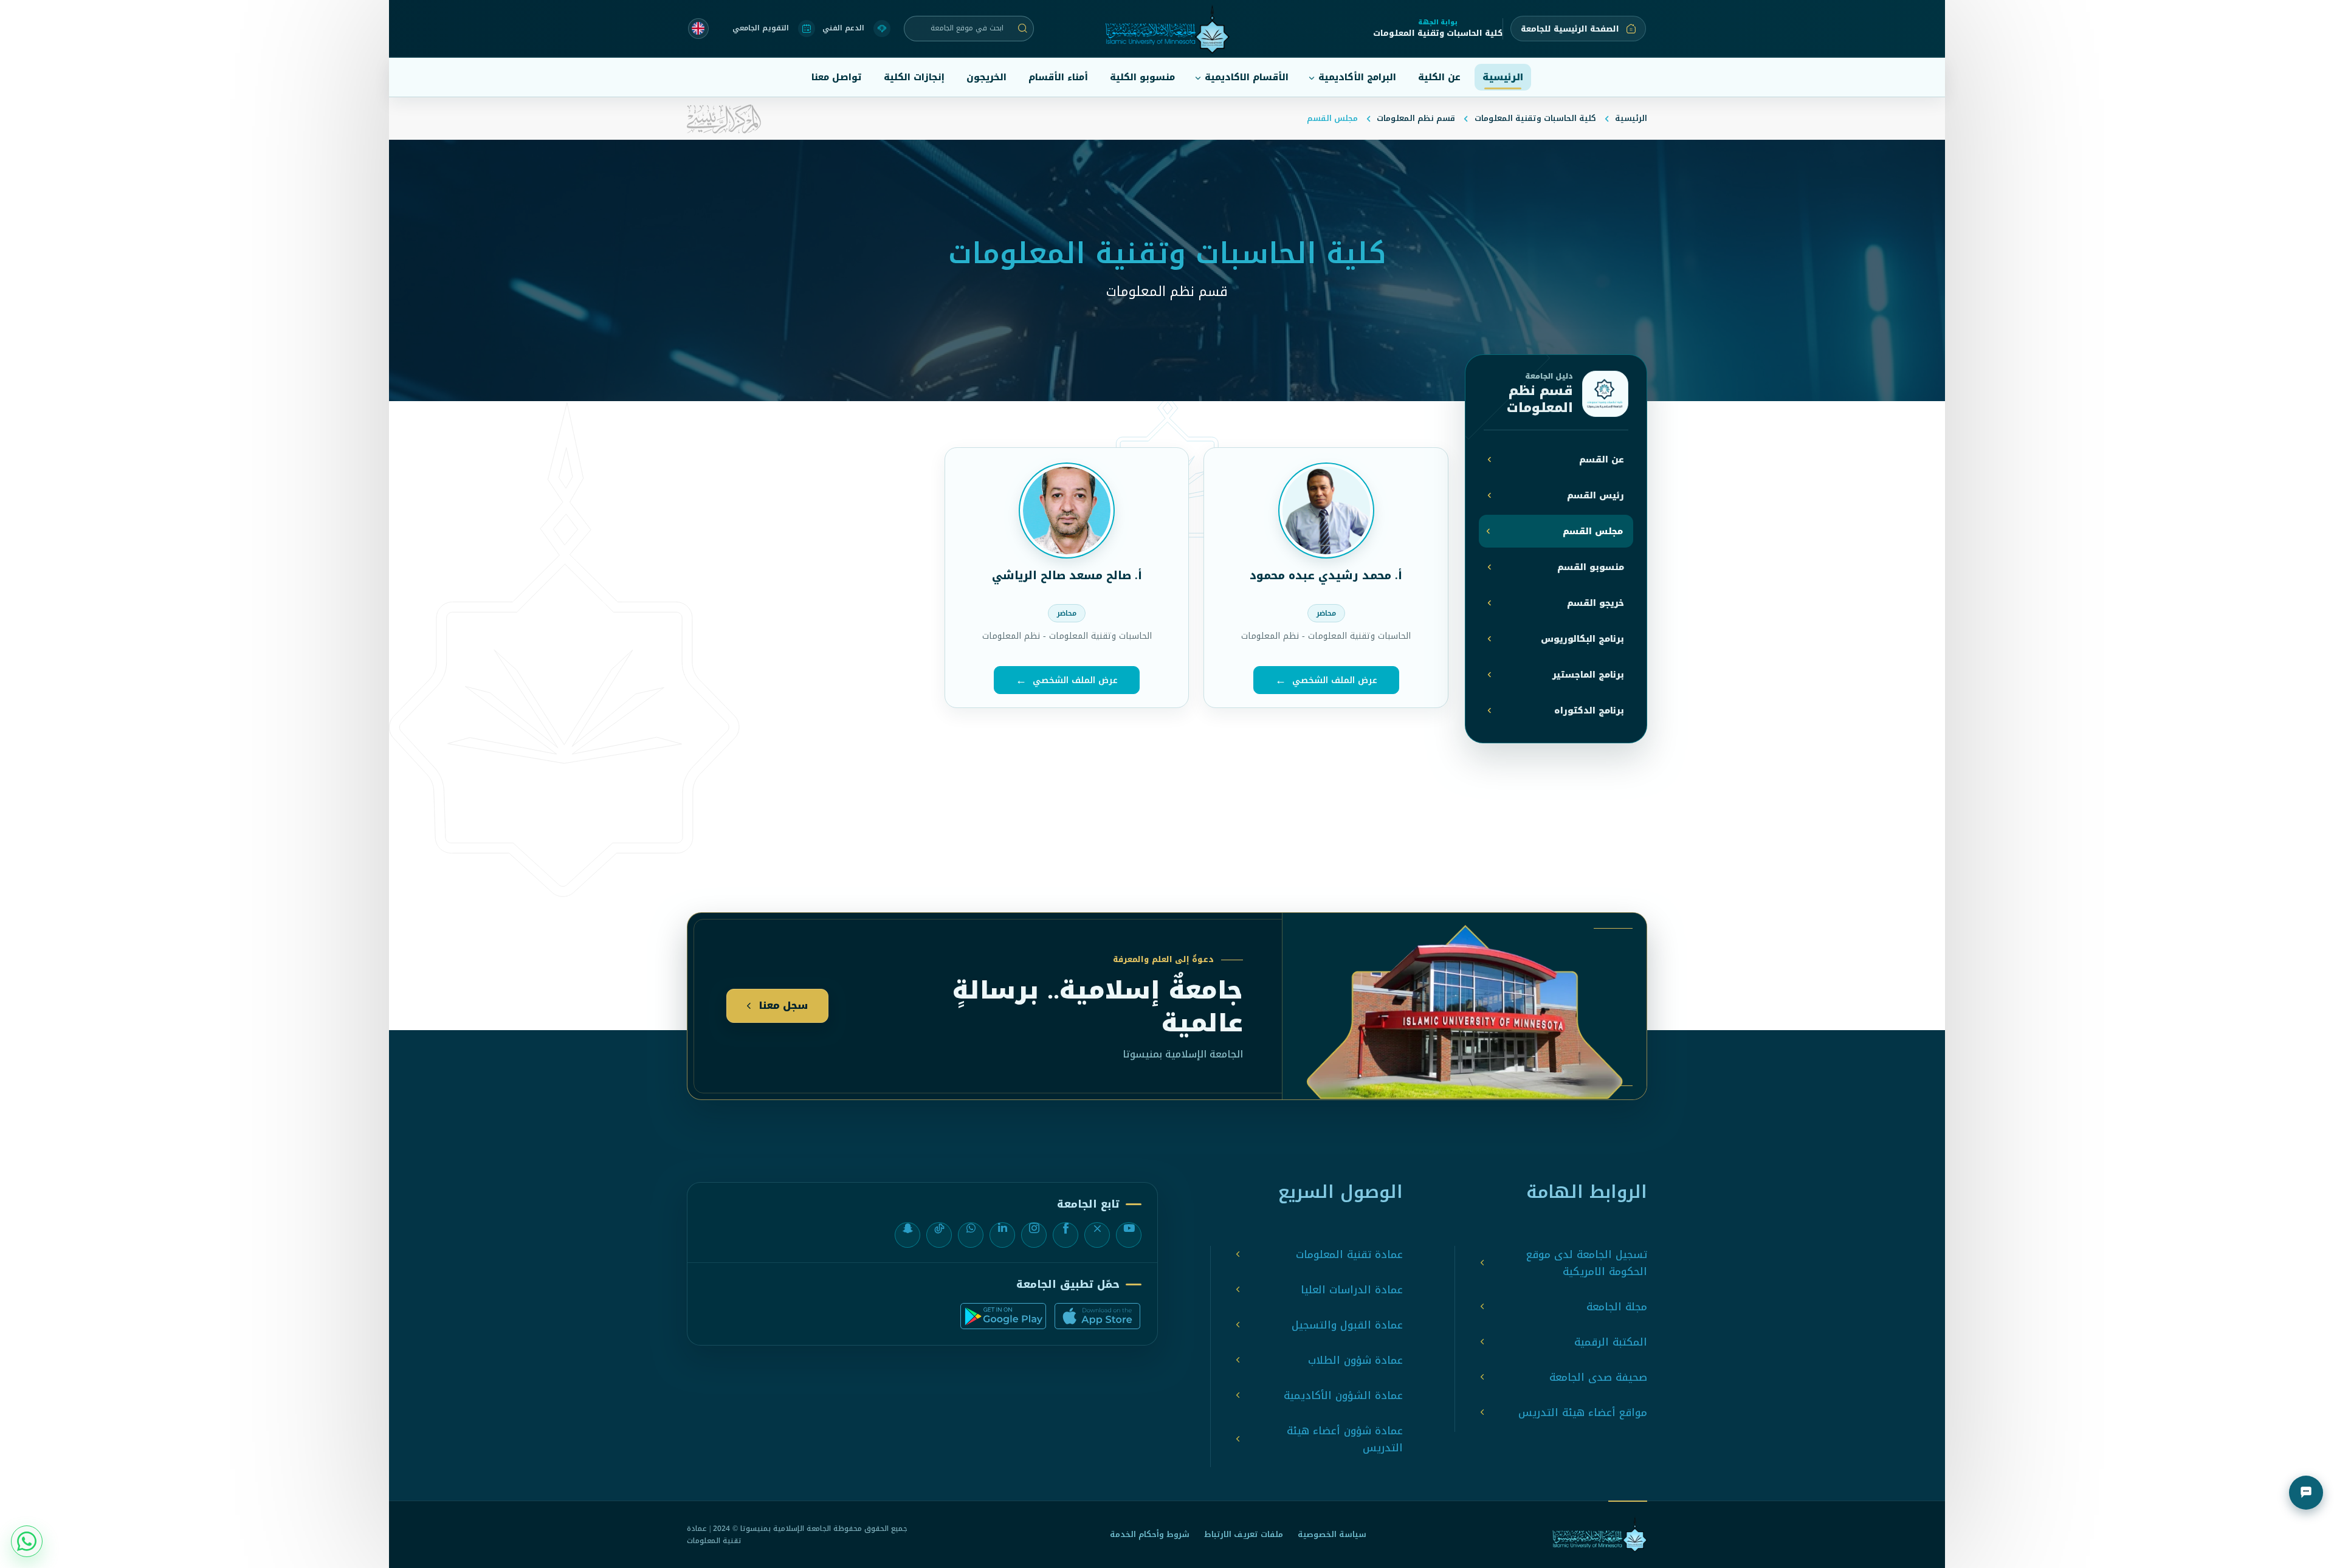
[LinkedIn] (1002, 1235)
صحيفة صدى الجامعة (1598, 1377)
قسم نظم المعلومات (1416, 118)
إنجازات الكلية (914, 77)
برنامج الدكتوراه (1589, 711)
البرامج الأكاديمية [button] (1357, 77)
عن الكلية (1439, 77)
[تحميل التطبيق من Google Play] (1003, 1316)
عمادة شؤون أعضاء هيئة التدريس (1345, 1439)
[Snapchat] (907, 1235)
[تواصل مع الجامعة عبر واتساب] (27, 1541)
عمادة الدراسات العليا (1352, 1290)
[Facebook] (1065, 1235)
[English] (698, 29)
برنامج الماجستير (1588, 675)
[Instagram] (1034, 1235)
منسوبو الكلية (1142, 77)
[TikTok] (939, 1235)
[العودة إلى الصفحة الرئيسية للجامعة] (1600, 1535)
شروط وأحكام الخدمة (1150, 1534)
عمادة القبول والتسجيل (1347, 1325)
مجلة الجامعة (1617, 1307)
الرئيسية (1503, 77)
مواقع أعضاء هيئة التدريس (1583, 1412)
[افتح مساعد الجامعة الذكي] (2306, 1493)
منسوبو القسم (1591, 567)
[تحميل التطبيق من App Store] (1097, 1316)
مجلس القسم (1593, 531)
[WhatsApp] (971, 1235)
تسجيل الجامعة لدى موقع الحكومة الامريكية (1587, 1263)
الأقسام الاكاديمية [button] (1247, 77)
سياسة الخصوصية (1332, 1534)
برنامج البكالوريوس (1582, 639)
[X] (1097, 1235)
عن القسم (1602, 460)
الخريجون (986, 77)
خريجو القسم (1596, 603)
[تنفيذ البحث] (1023, 29)
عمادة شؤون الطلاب (1355, 1360)
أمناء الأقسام (1058, 77)
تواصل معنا (837, 77)
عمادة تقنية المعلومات (1349, 1254)
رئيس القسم (1596, 496)
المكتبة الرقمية (1611, 1342)
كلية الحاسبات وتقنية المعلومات (1535, 118)
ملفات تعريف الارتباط (1244, 1534)
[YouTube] (1129, 1235)
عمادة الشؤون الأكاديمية (1343, 1395)
